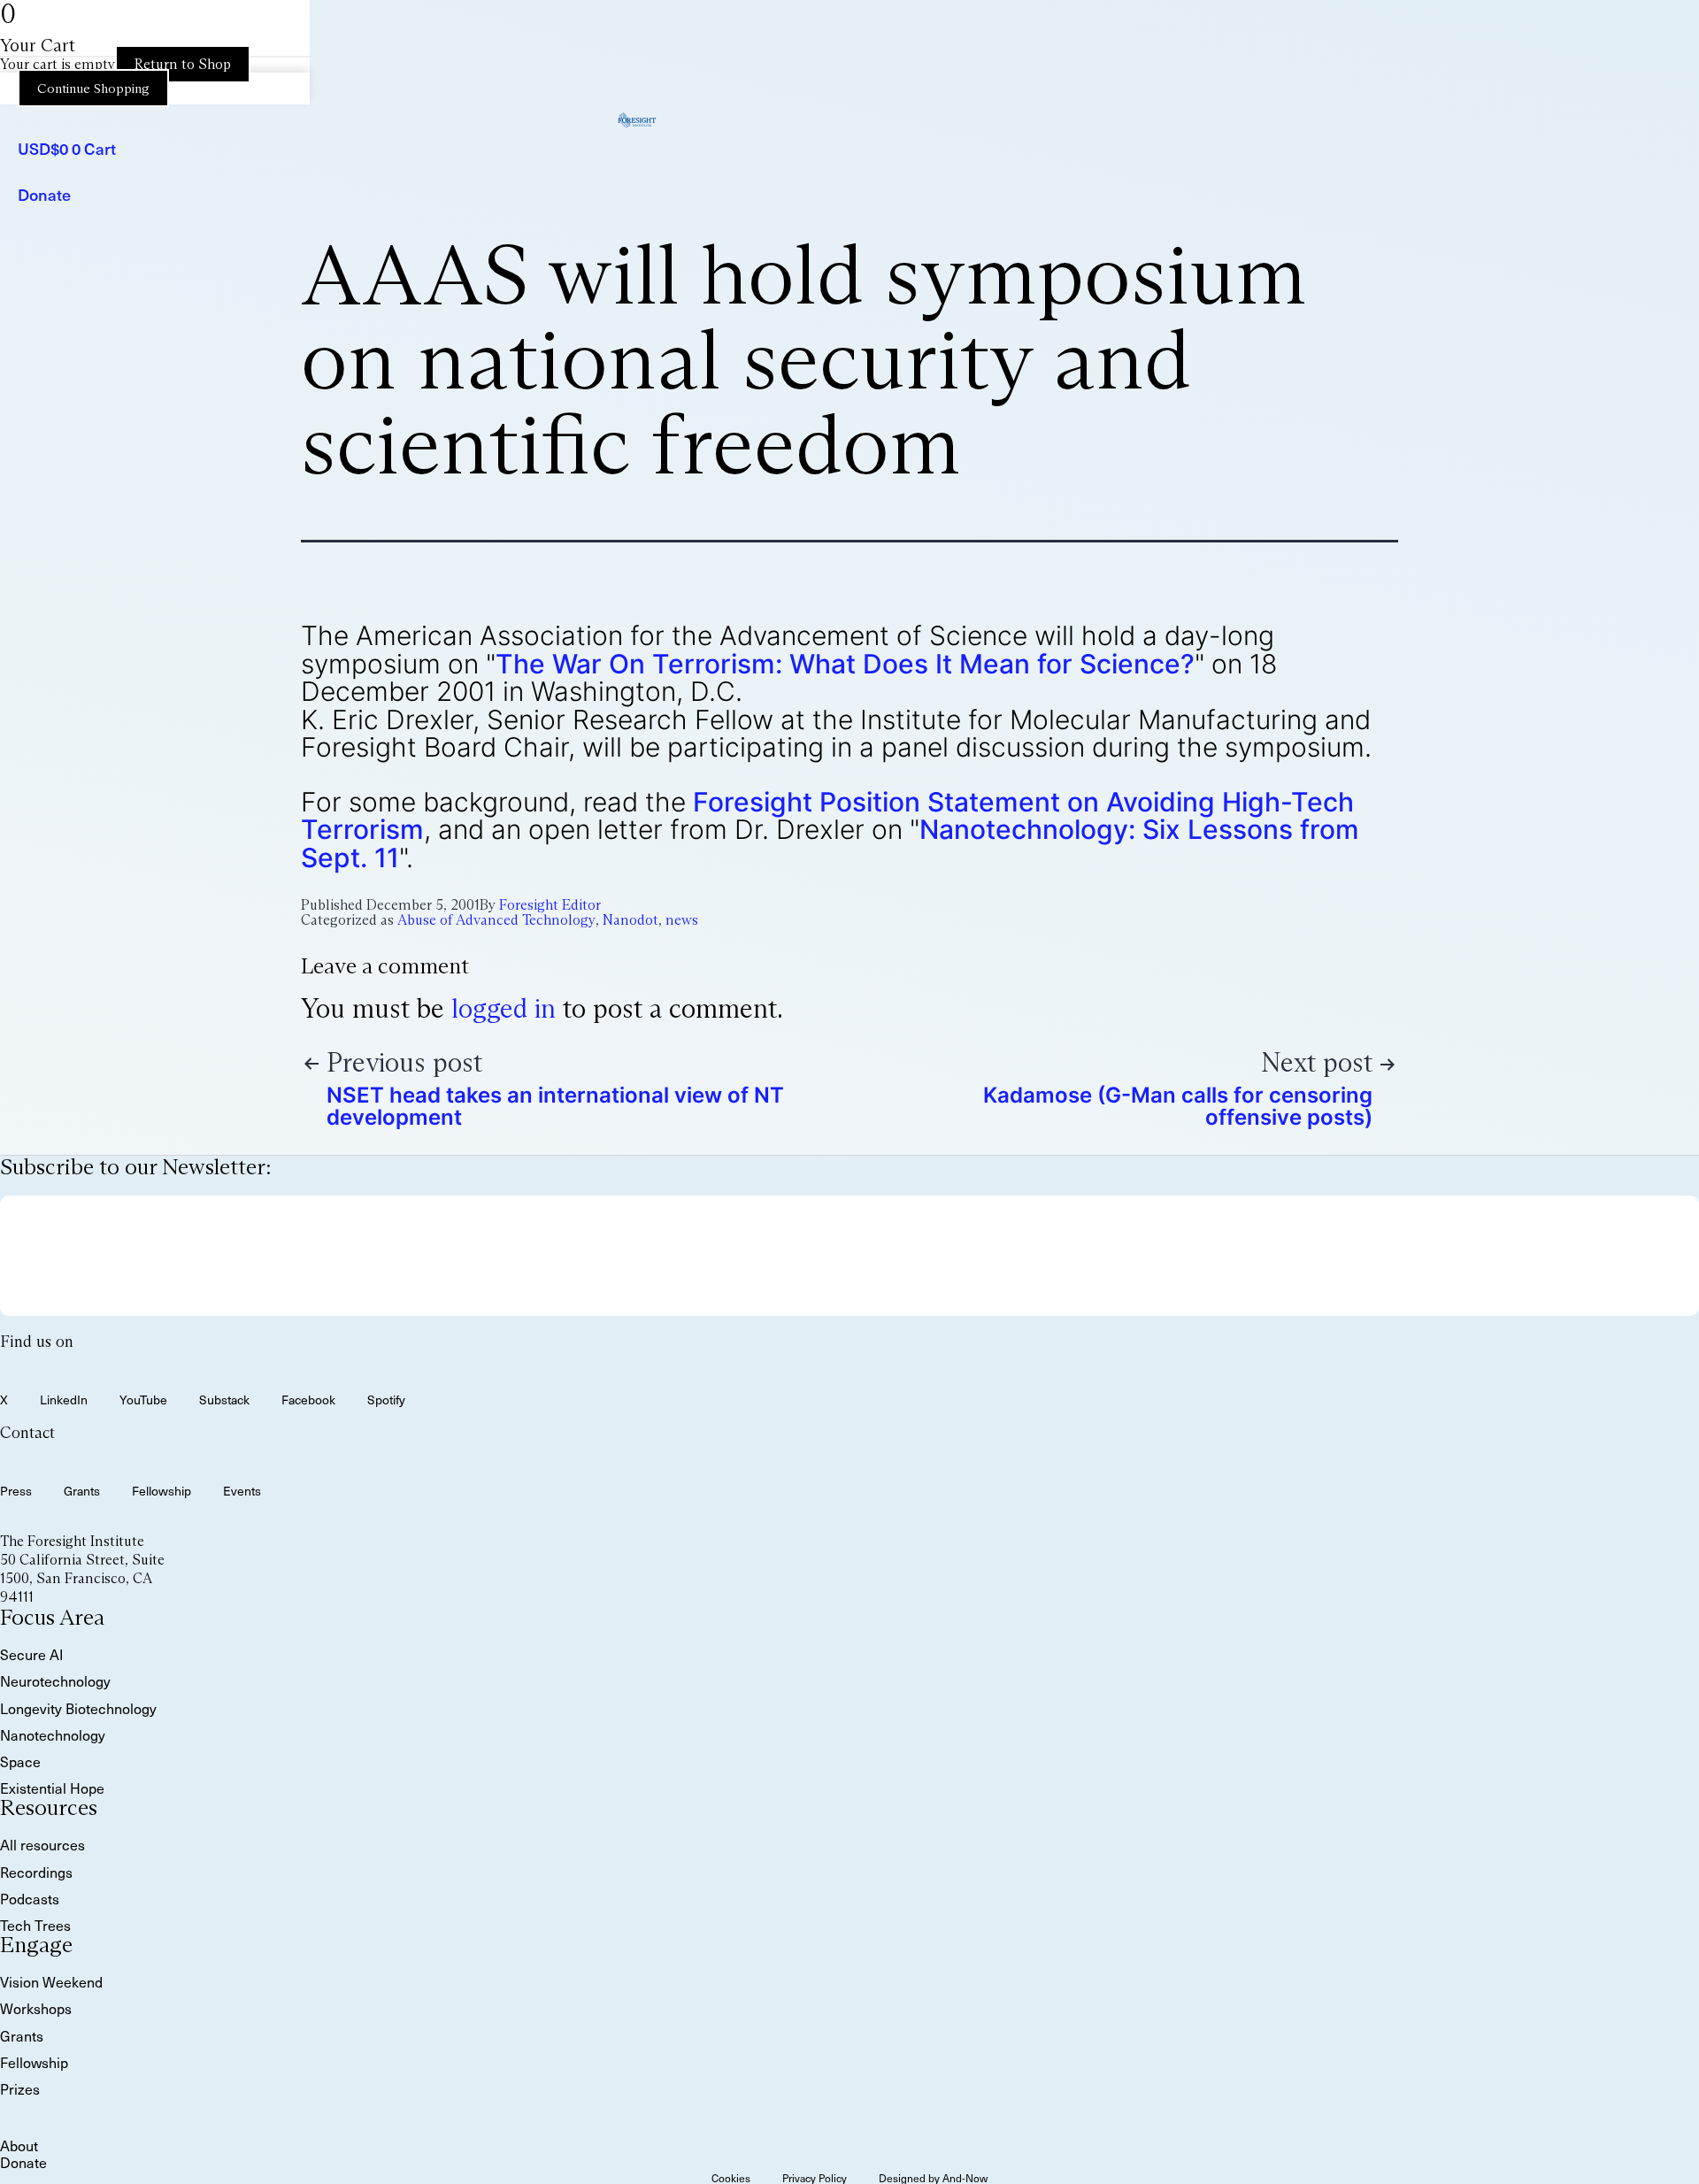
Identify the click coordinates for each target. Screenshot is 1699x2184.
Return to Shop (183, 64)
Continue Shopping (93, 88)
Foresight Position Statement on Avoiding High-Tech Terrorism (827, 816)
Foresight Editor (550, 905)
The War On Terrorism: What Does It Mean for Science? (845, 664)
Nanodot (630, 920)
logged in (504, 1008)
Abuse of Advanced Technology (496, 920)
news (682, 920)
